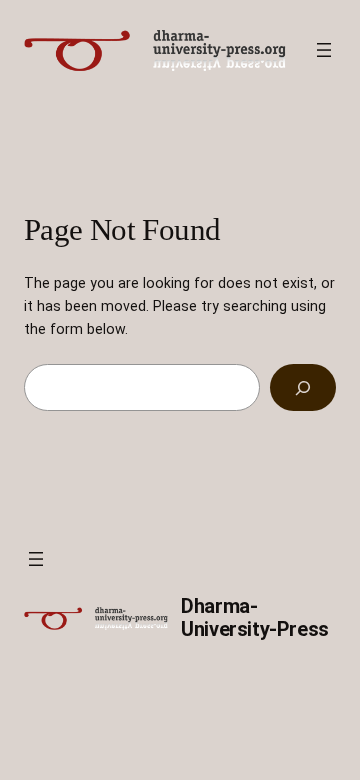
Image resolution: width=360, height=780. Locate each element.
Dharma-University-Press (255, 617)
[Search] (303, 387)
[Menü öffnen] (324, 50)
